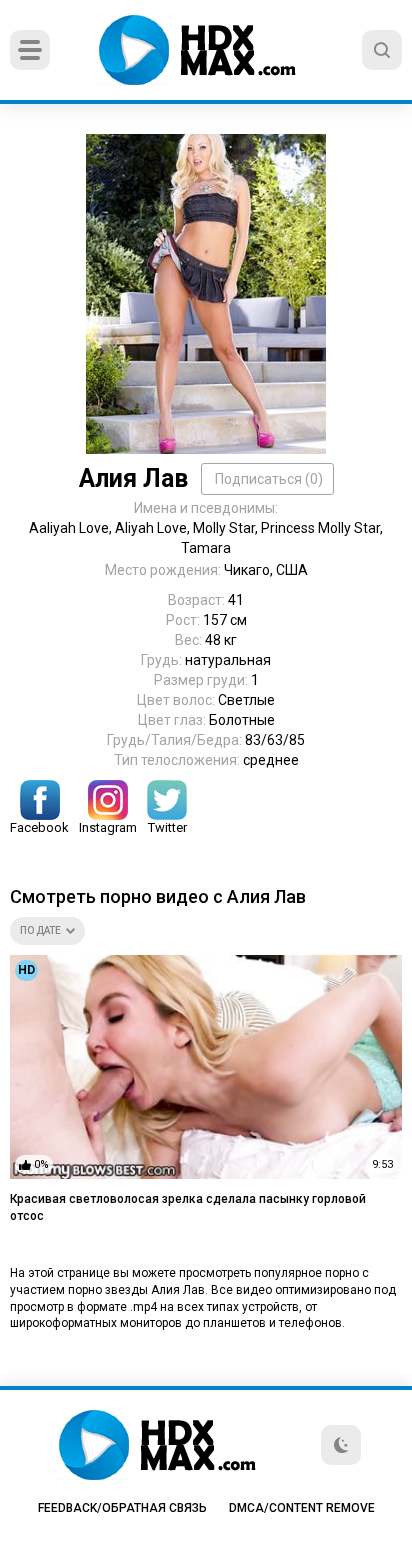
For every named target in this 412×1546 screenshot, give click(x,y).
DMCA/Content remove (302, 1508)
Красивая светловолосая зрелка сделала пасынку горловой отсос (188, 1207)
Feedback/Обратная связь (122, 1508)
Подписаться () (269, 479)
